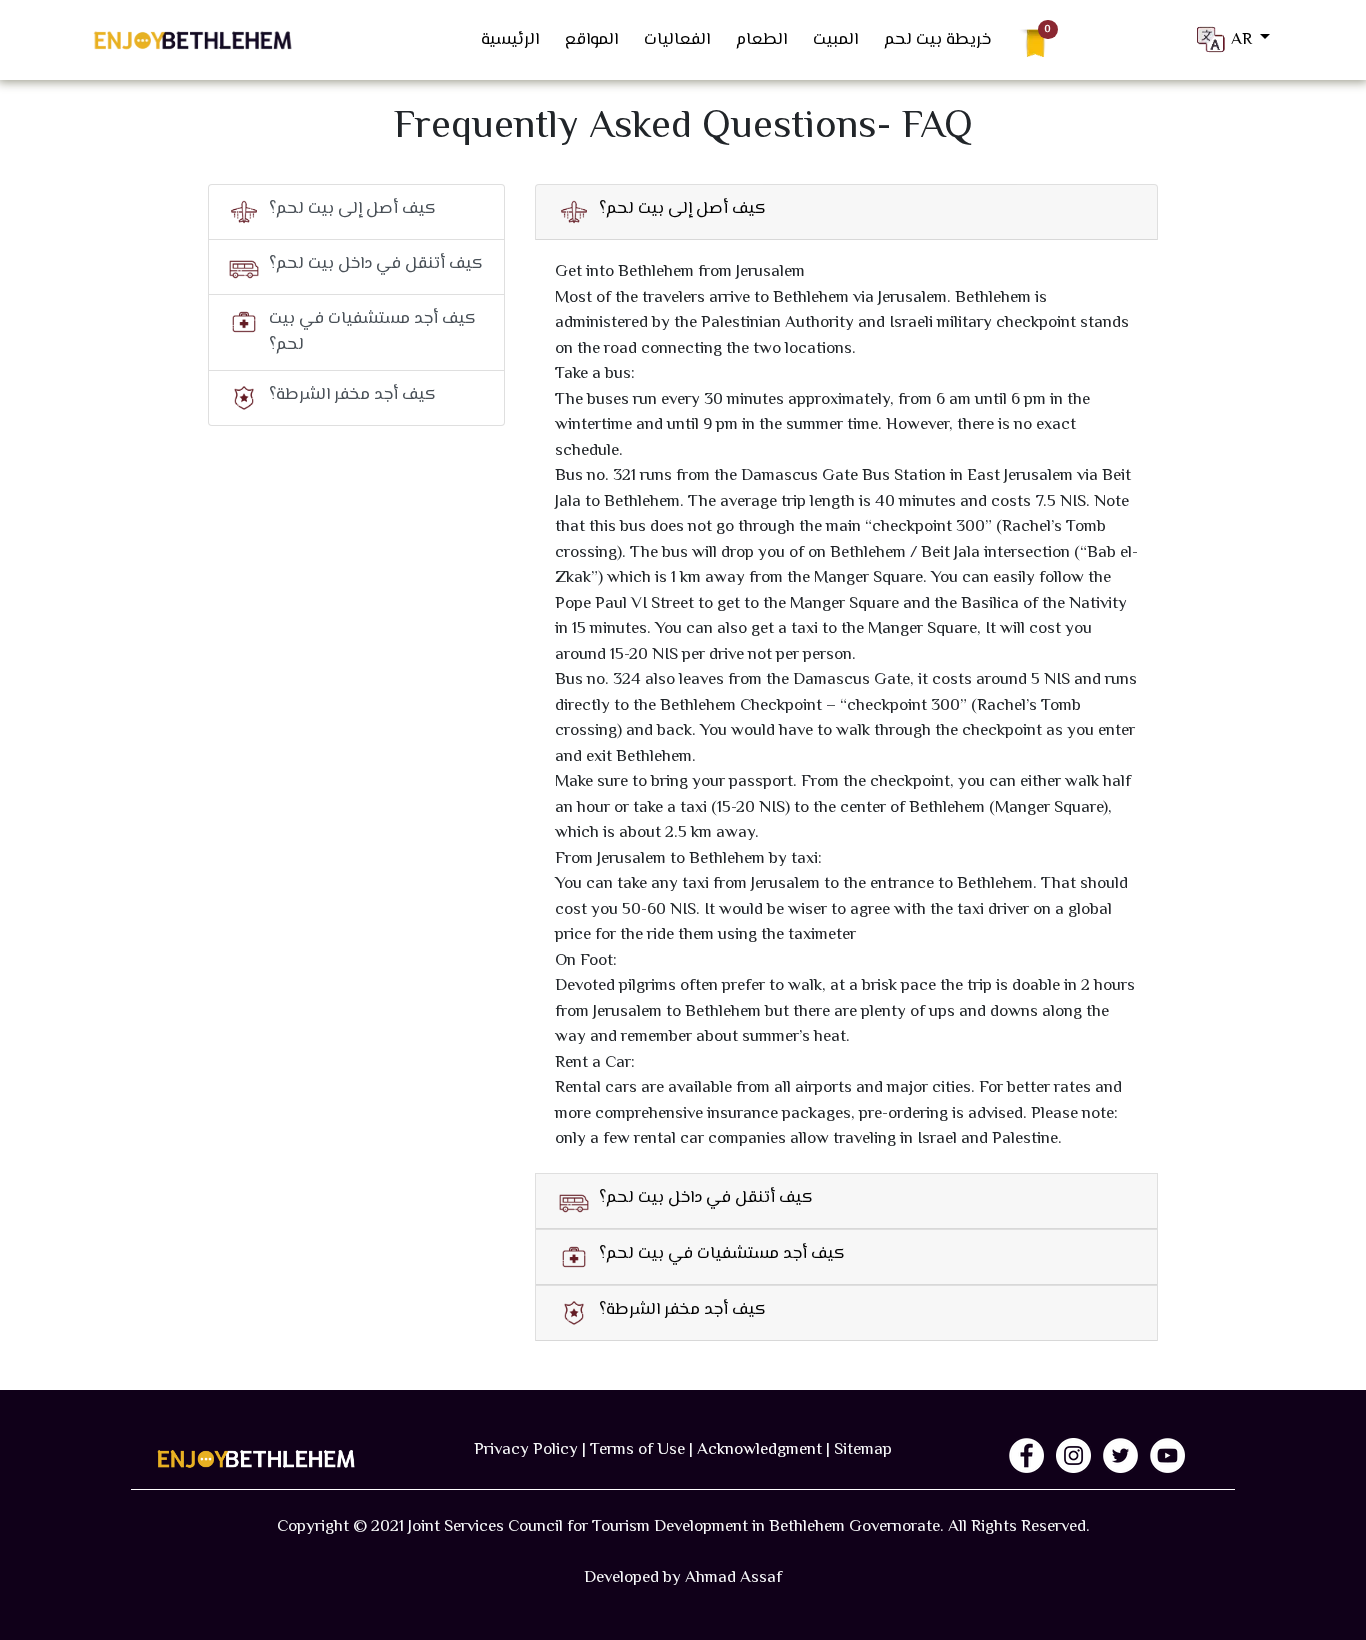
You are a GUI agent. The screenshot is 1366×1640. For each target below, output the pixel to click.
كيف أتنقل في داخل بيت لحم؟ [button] (706, 1198)
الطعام (761, 40)
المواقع (591, 40)
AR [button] (1243, 39)
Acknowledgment (759, 1450)
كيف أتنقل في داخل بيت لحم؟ (376, 264)
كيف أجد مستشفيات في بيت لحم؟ (372, 332)
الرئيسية (510, 40)
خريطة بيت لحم (937, 40)
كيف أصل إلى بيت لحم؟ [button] (682, 209)
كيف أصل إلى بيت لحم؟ (352, 209)
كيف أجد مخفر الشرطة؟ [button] (682, 1310)
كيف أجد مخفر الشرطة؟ (352, 395)
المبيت (835, 40)
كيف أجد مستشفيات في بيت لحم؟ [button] (722, 1254)
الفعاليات (677, 40)
